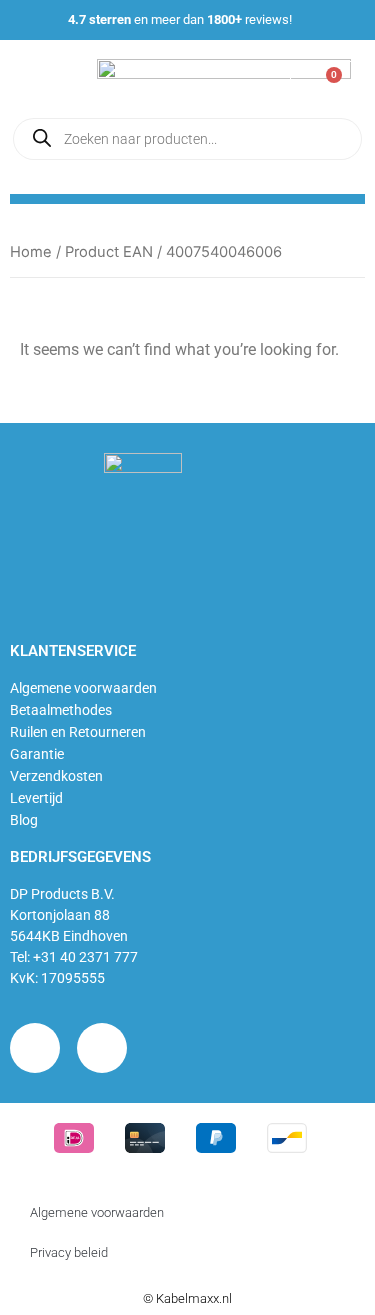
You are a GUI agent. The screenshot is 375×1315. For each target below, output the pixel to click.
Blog (24, 820)
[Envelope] (102, 1048)
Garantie (37, 754)
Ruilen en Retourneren (78, 732)
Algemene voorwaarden (83, 688)
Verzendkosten (56, 776)
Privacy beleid (69, 1252)
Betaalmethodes (61, 710)
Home (31, 252)
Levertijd (36, 798)
